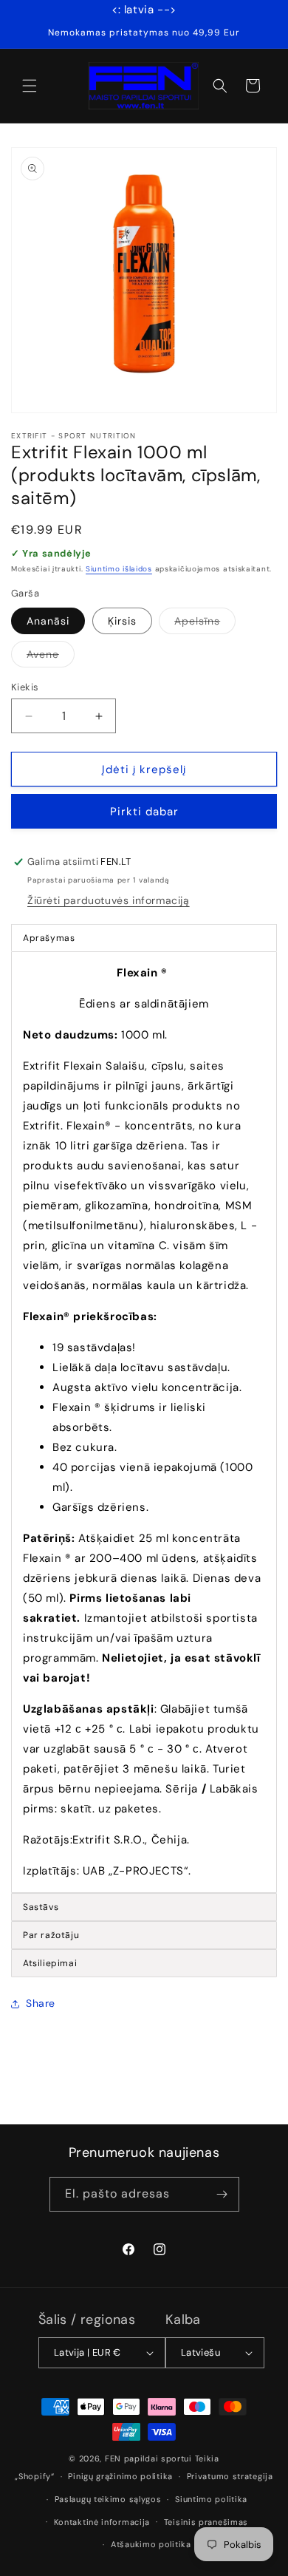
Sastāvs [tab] (41, 1907)
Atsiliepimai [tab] (50, 1963)
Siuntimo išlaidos (119, 569)
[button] (30, 86)
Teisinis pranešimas (206, 2522)
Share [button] (41, 2003)
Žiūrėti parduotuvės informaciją (109, 900)
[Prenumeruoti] (222, 2194)
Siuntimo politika (211, 2499)
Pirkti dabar (144, 812)
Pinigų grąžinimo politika (120, 2476)
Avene (51, 657)
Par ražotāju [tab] (51, 1935)
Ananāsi (48, 621)
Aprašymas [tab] (49, 938)
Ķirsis (122, 621)
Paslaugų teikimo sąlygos (108, 2499)
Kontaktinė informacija (102, 2522)
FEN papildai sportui (148, 2458)
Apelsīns (205, 624)
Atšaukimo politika (151, 2544)
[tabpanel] (144, 1422)
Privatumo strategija (230, 2476)
